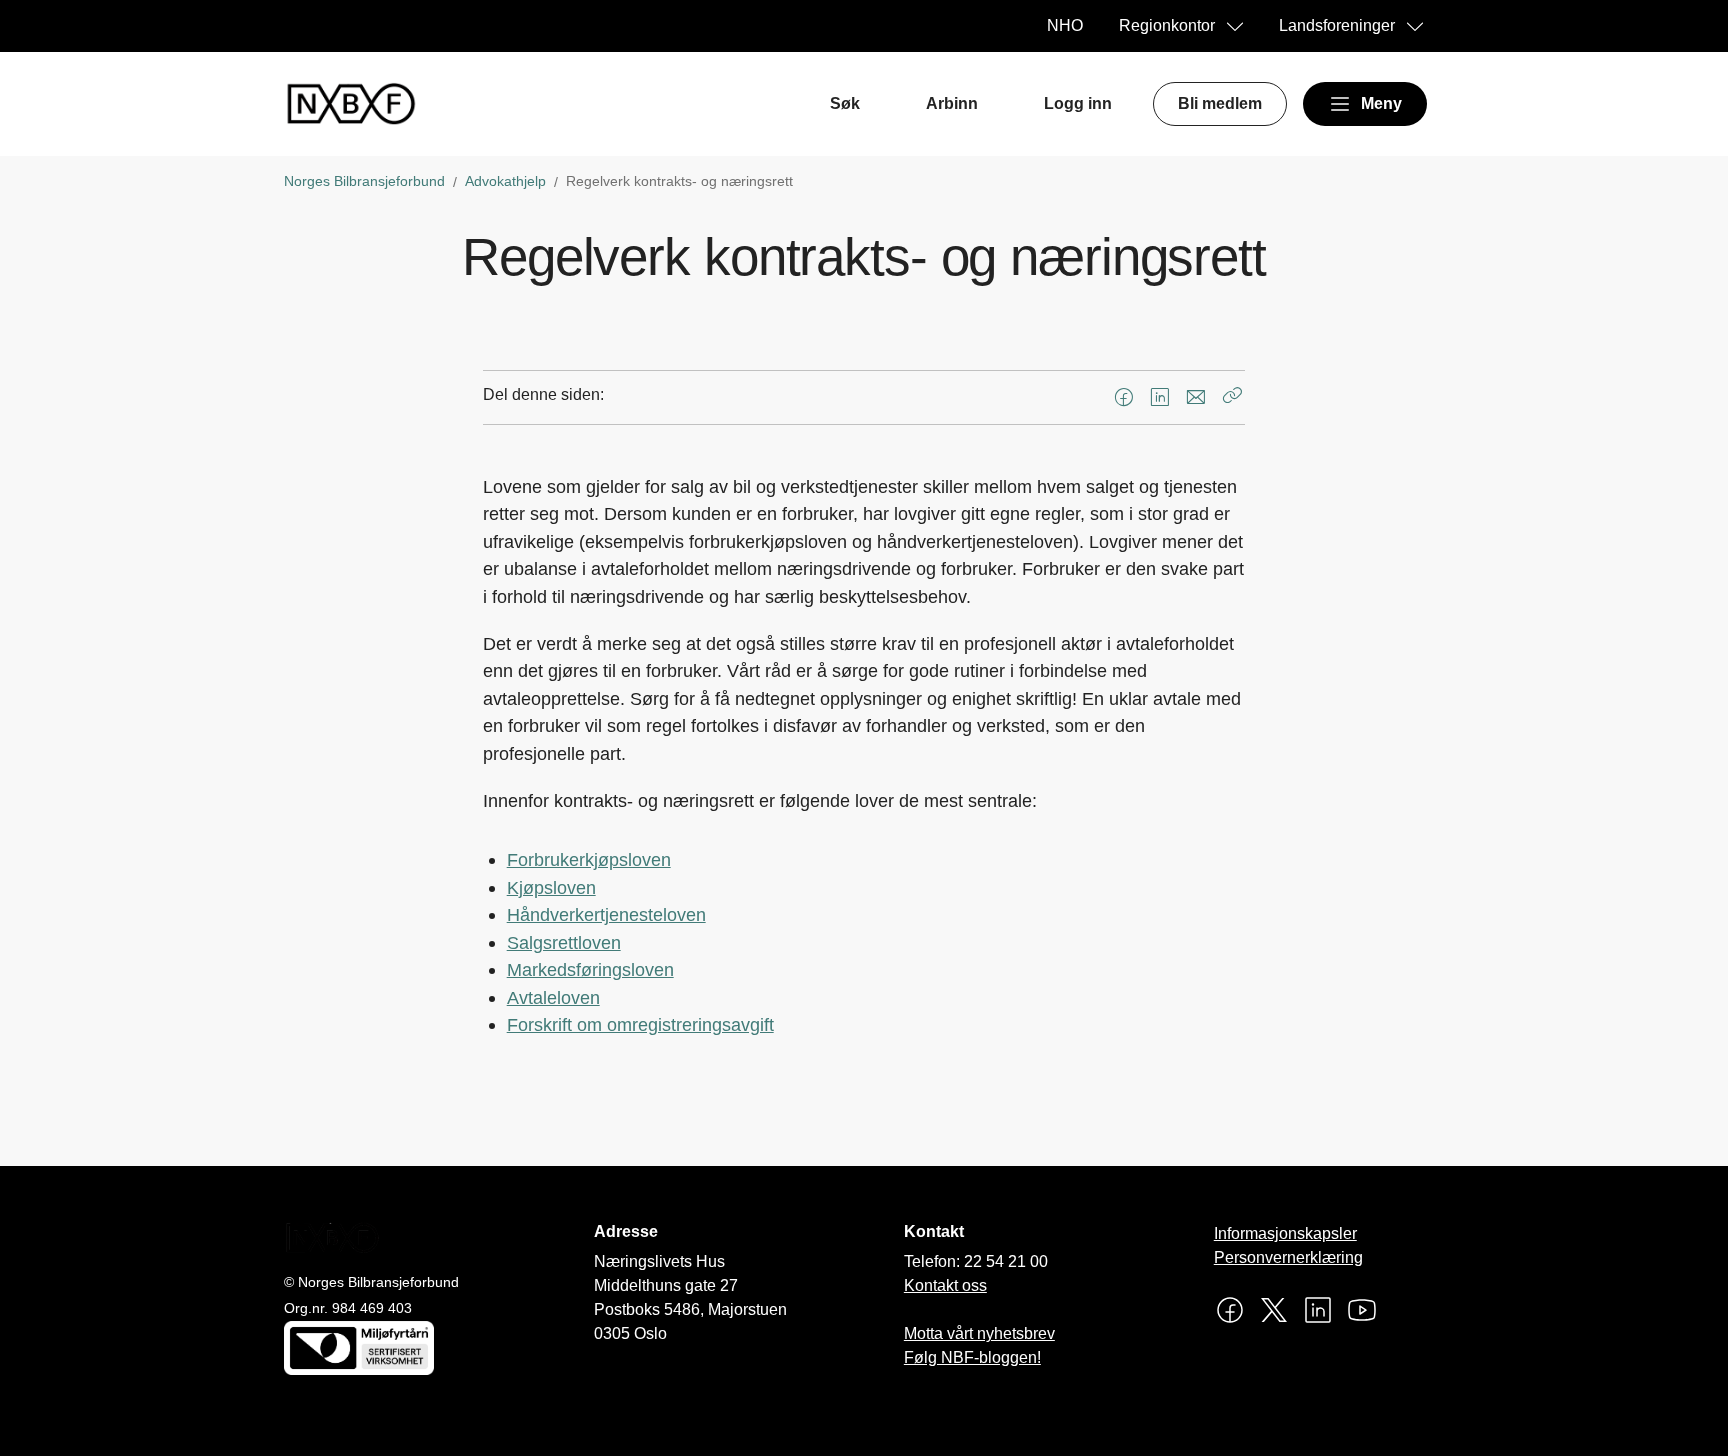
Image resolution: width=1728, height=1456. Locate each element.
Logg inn (1078, 103)
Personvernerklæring (1288, 1257)
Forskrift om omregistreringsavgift (640, 1024)
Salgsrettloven (564, 942)
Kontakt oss (945, 1285)
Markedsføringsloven (590, 969)
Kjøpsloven (551, 887)
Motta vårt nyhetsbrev (979, 1333)
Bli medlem (1220, 103)
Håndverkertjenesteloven (606, 914)
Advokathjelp (505, 181)
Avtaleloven (553, 997)
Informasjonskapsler (1285, 1233)
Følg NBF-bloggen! (972, 1357)
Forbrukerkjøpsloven (589, 859)
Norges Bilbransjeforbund (364, 181)
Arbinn (952, 103)
